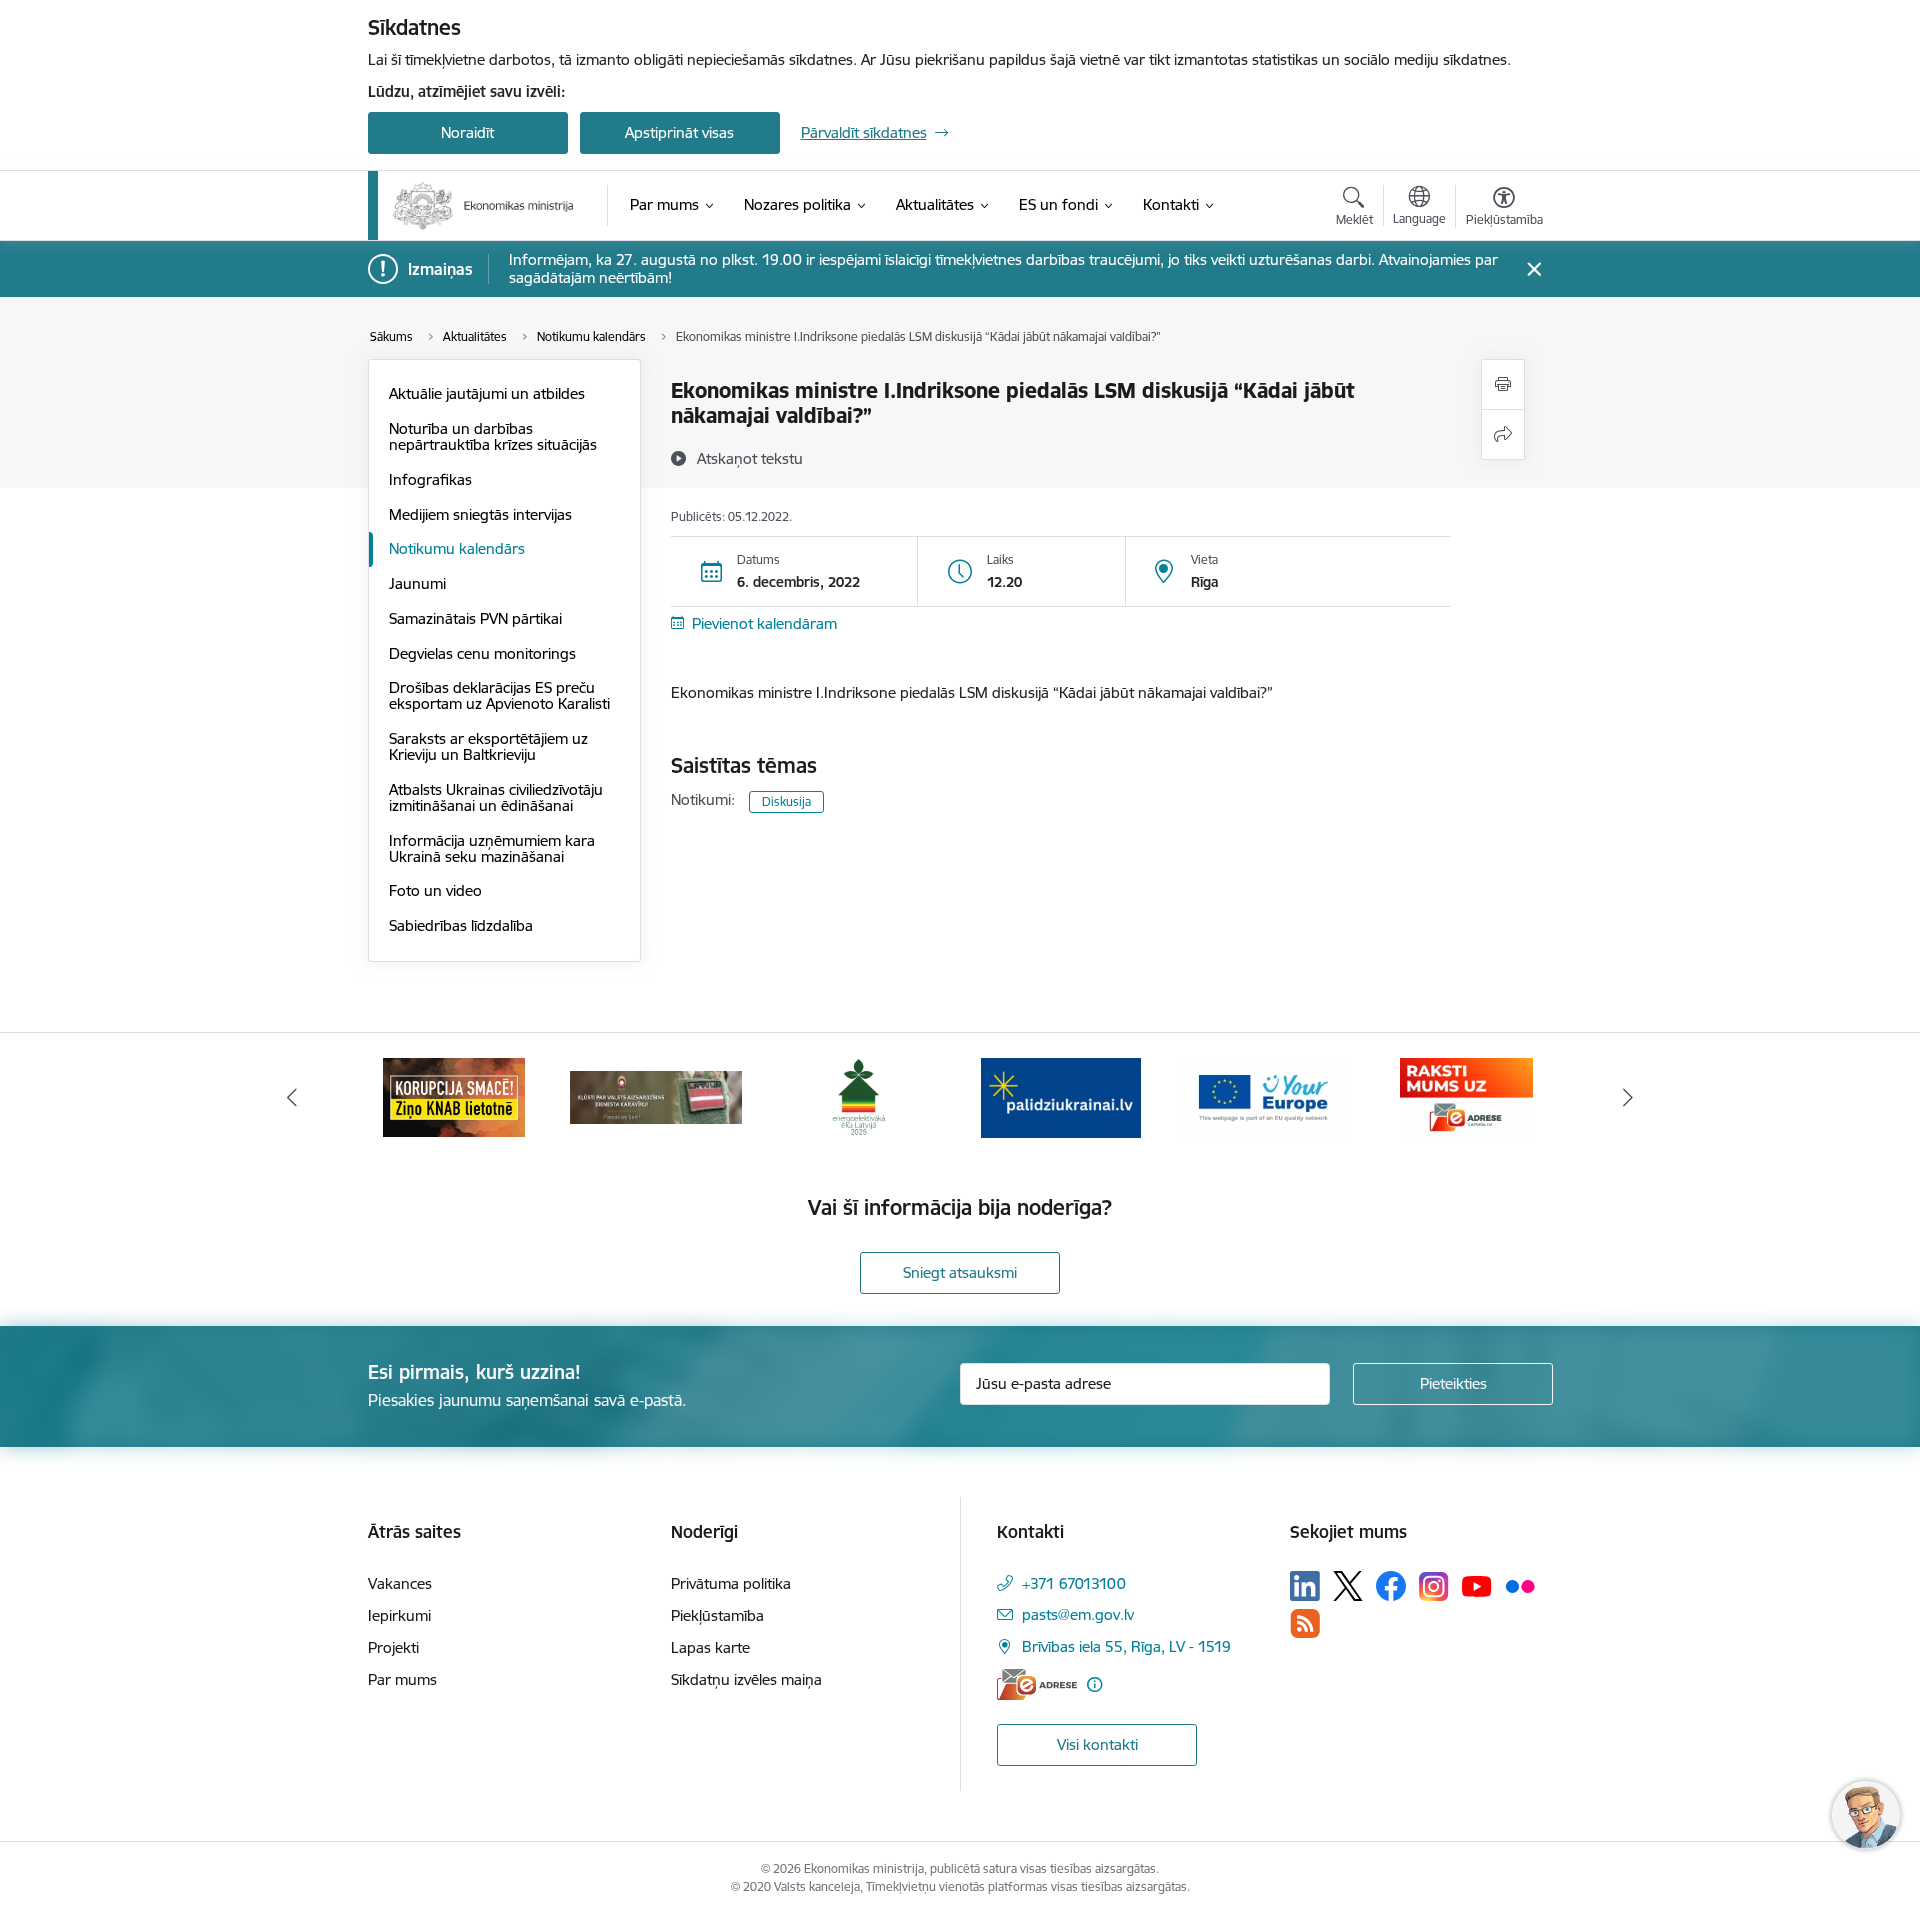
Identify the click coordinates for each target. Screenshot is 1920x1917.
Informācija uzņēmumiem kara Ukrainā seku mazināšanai (492, 848)
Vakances (400, 1583)
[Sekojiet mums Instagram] (1434, 1586)
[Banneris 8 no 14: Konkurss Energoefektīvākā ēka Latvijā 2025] (858, 1096)
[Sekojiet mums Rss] (1305, 1623)
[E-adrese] (1037, 1684)
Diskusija (786, 801)
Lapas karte (710, 1647)
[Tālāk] (1629, 1098)
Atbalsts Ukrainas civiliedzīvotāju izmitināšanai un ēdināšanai (496, 797)
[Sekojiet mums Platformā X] (1348, 1586)
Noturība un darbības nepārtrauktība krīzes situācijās (493, 436)
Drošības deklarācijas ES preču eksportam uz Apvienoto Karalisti (499, 695)
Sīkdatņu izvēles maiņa (746, 1679)
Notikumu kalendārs (457, 548)
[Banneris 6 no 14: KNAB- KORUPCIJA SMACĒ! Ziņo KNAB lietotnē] (454, 1096)
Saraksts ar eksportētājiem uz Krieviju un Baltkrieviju (488, 746)
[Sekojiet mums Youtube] (1477, 1585)
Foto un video (435, 890)
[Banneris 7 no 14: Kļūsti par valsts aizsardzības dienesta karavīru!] (656, 1096)
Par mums (402, 1679)
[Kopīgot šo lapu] (1503, 434)
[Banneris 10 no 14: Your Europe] (1263, 1096)
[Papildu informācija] (1094, 1684)
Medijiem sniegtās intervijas (480, 514)
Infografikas (430, 479)
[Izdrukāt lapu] (1503, 384)
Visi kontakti (1097, 1744)
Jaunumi (417, 583)
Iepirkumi (399, 1615)
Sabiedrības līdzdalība (461, 925)
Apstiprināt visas (679, 132)
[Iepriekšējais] (292, 1098)
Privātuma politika (731, 1583)
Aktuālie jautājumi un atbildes (487, 393)
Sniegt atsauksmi (960, 1272)
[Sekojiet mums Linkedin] (1305, 1586)
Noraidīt (467, 132)
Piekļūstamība (717, 1615)
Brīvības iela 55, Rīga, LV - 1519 (1126, 1646)
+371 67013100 (1074, 1583)
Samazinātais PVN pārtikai (475, 618)
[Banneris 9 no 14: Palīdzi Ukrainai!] (1061, 1096)
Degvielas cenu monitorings (482, 653)
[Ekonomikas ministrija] (483, 206)
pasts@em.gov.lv (1078, 1614)
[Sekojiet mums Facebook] (1391, 1586)
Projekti (393, 1647)
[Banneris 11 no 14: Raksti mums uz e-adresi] (1466, 1096)
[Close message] (1533, 269)
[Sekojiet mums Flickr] (1520, 1585)
